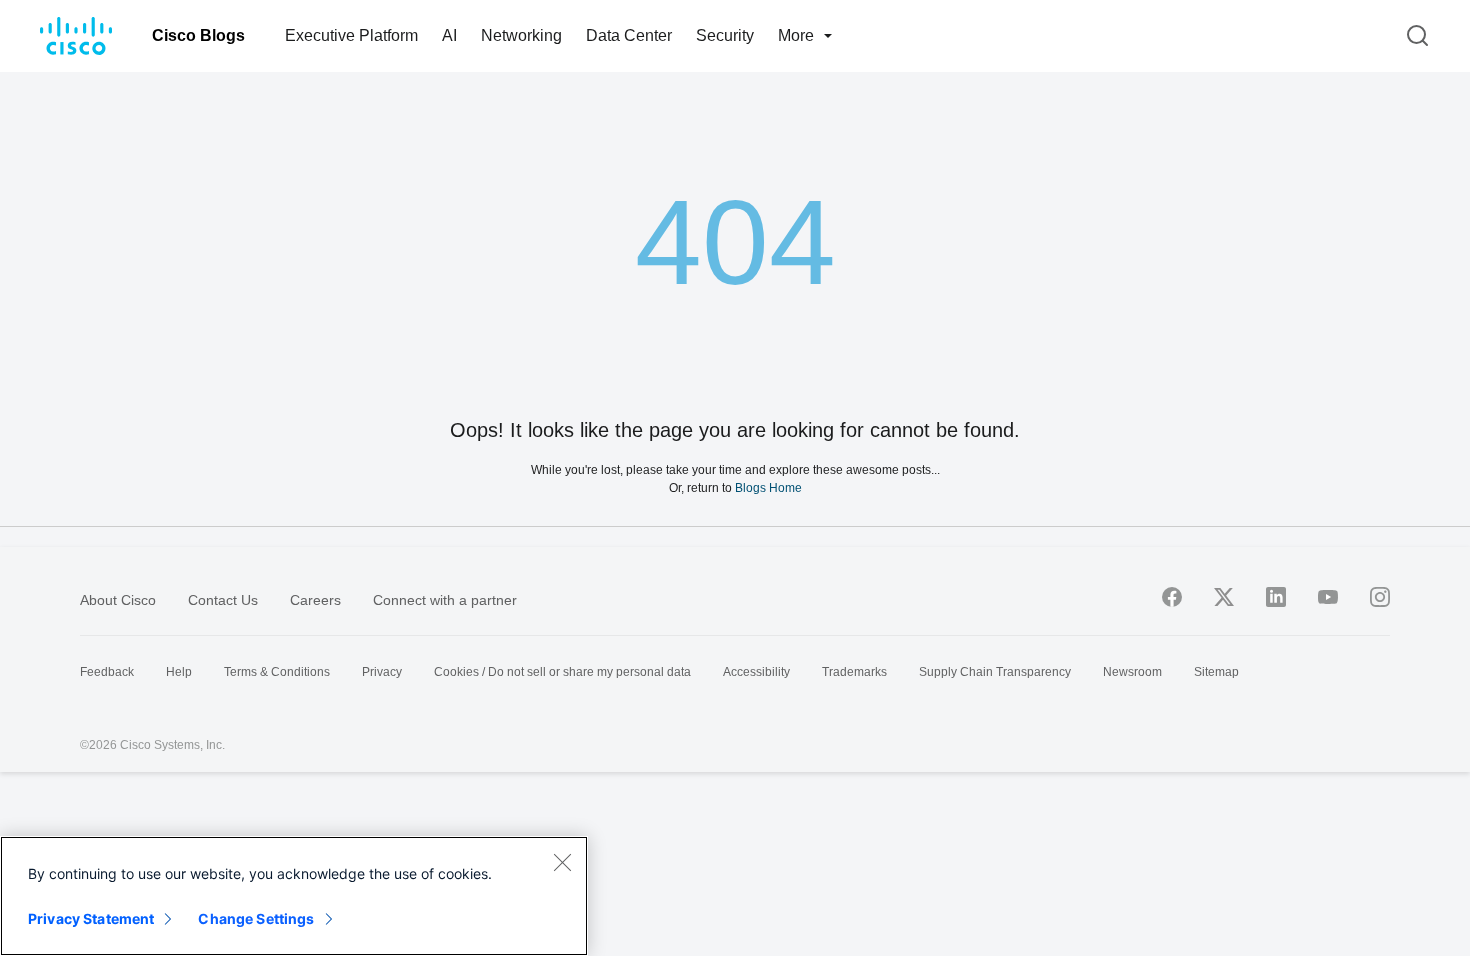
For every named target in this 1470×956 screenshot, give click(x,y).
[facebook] (1172, 597)
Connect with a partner (445, 600)
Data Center (629, 35)
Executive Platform (351, 35)
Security (725, 35)
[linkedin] (1276, 597)
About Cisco (118, 600)
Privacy (382, 672)
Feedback (107, 672)
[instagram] (1380, 597)
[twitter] (1224, 597)
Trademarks (854, 672)
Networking (521, 35)
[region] (294, 896)
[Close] (562, 862)
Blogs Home (768, 487)
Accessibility (756, 672)
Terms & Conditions (277, 672)
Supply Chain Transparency (995, 672)
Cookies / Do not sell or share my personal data (562, 672)
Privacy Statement (91, 918)
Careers (315, 600)
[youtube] (1328, 597)
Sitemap (1216, 672)
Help (179, 672)
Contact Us (223, 600)
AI (449, 35)
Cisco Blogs (198, 35)
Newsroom (1132, 672)
